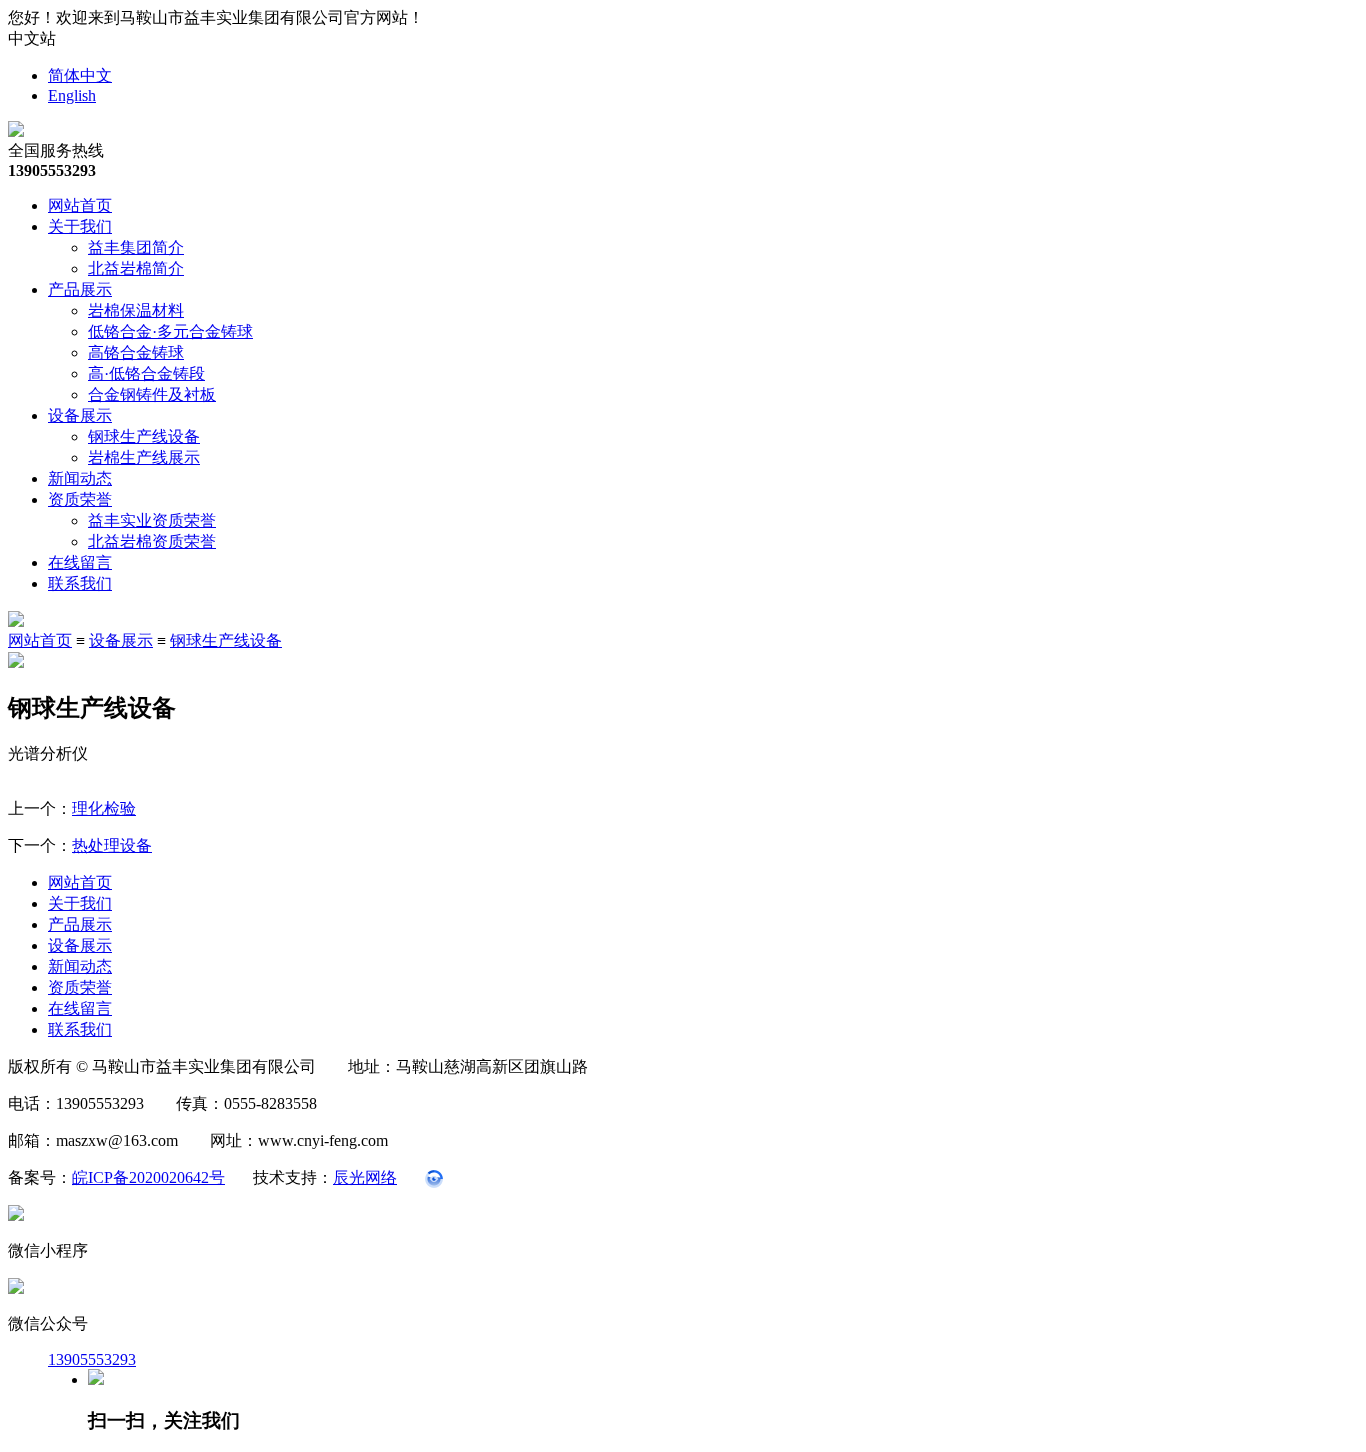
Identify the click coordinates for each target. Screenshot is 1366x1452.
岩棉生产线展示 (144, 457)
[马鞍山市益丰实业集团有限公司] (16, 131)
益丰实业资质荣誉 (152, 520)
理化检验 (104, 808)
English (72, 95)
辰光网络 (365, 1177)
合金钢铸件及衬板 (152, 394)
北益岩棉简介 (136, 268)
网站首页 (80, 205)
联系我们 (80, 583)
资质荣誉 (80, 499)
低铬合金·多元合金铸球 (170, 331)
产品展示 (80, 289)
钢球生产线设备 (144, 436)
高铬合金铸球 (136, 352)
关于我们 (80, 226)
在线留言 (80, 562)
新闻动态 (80, 478)
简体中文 (80, 75)
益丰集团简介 (136, 247)
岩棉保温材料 (136, 310)
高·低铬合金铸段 (146, 373)
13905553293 (92, 1359)
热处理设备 (112, 845)
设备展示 (80, 415)
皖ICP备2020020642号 (148, 1177)
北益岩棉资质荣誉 (152, 541)
